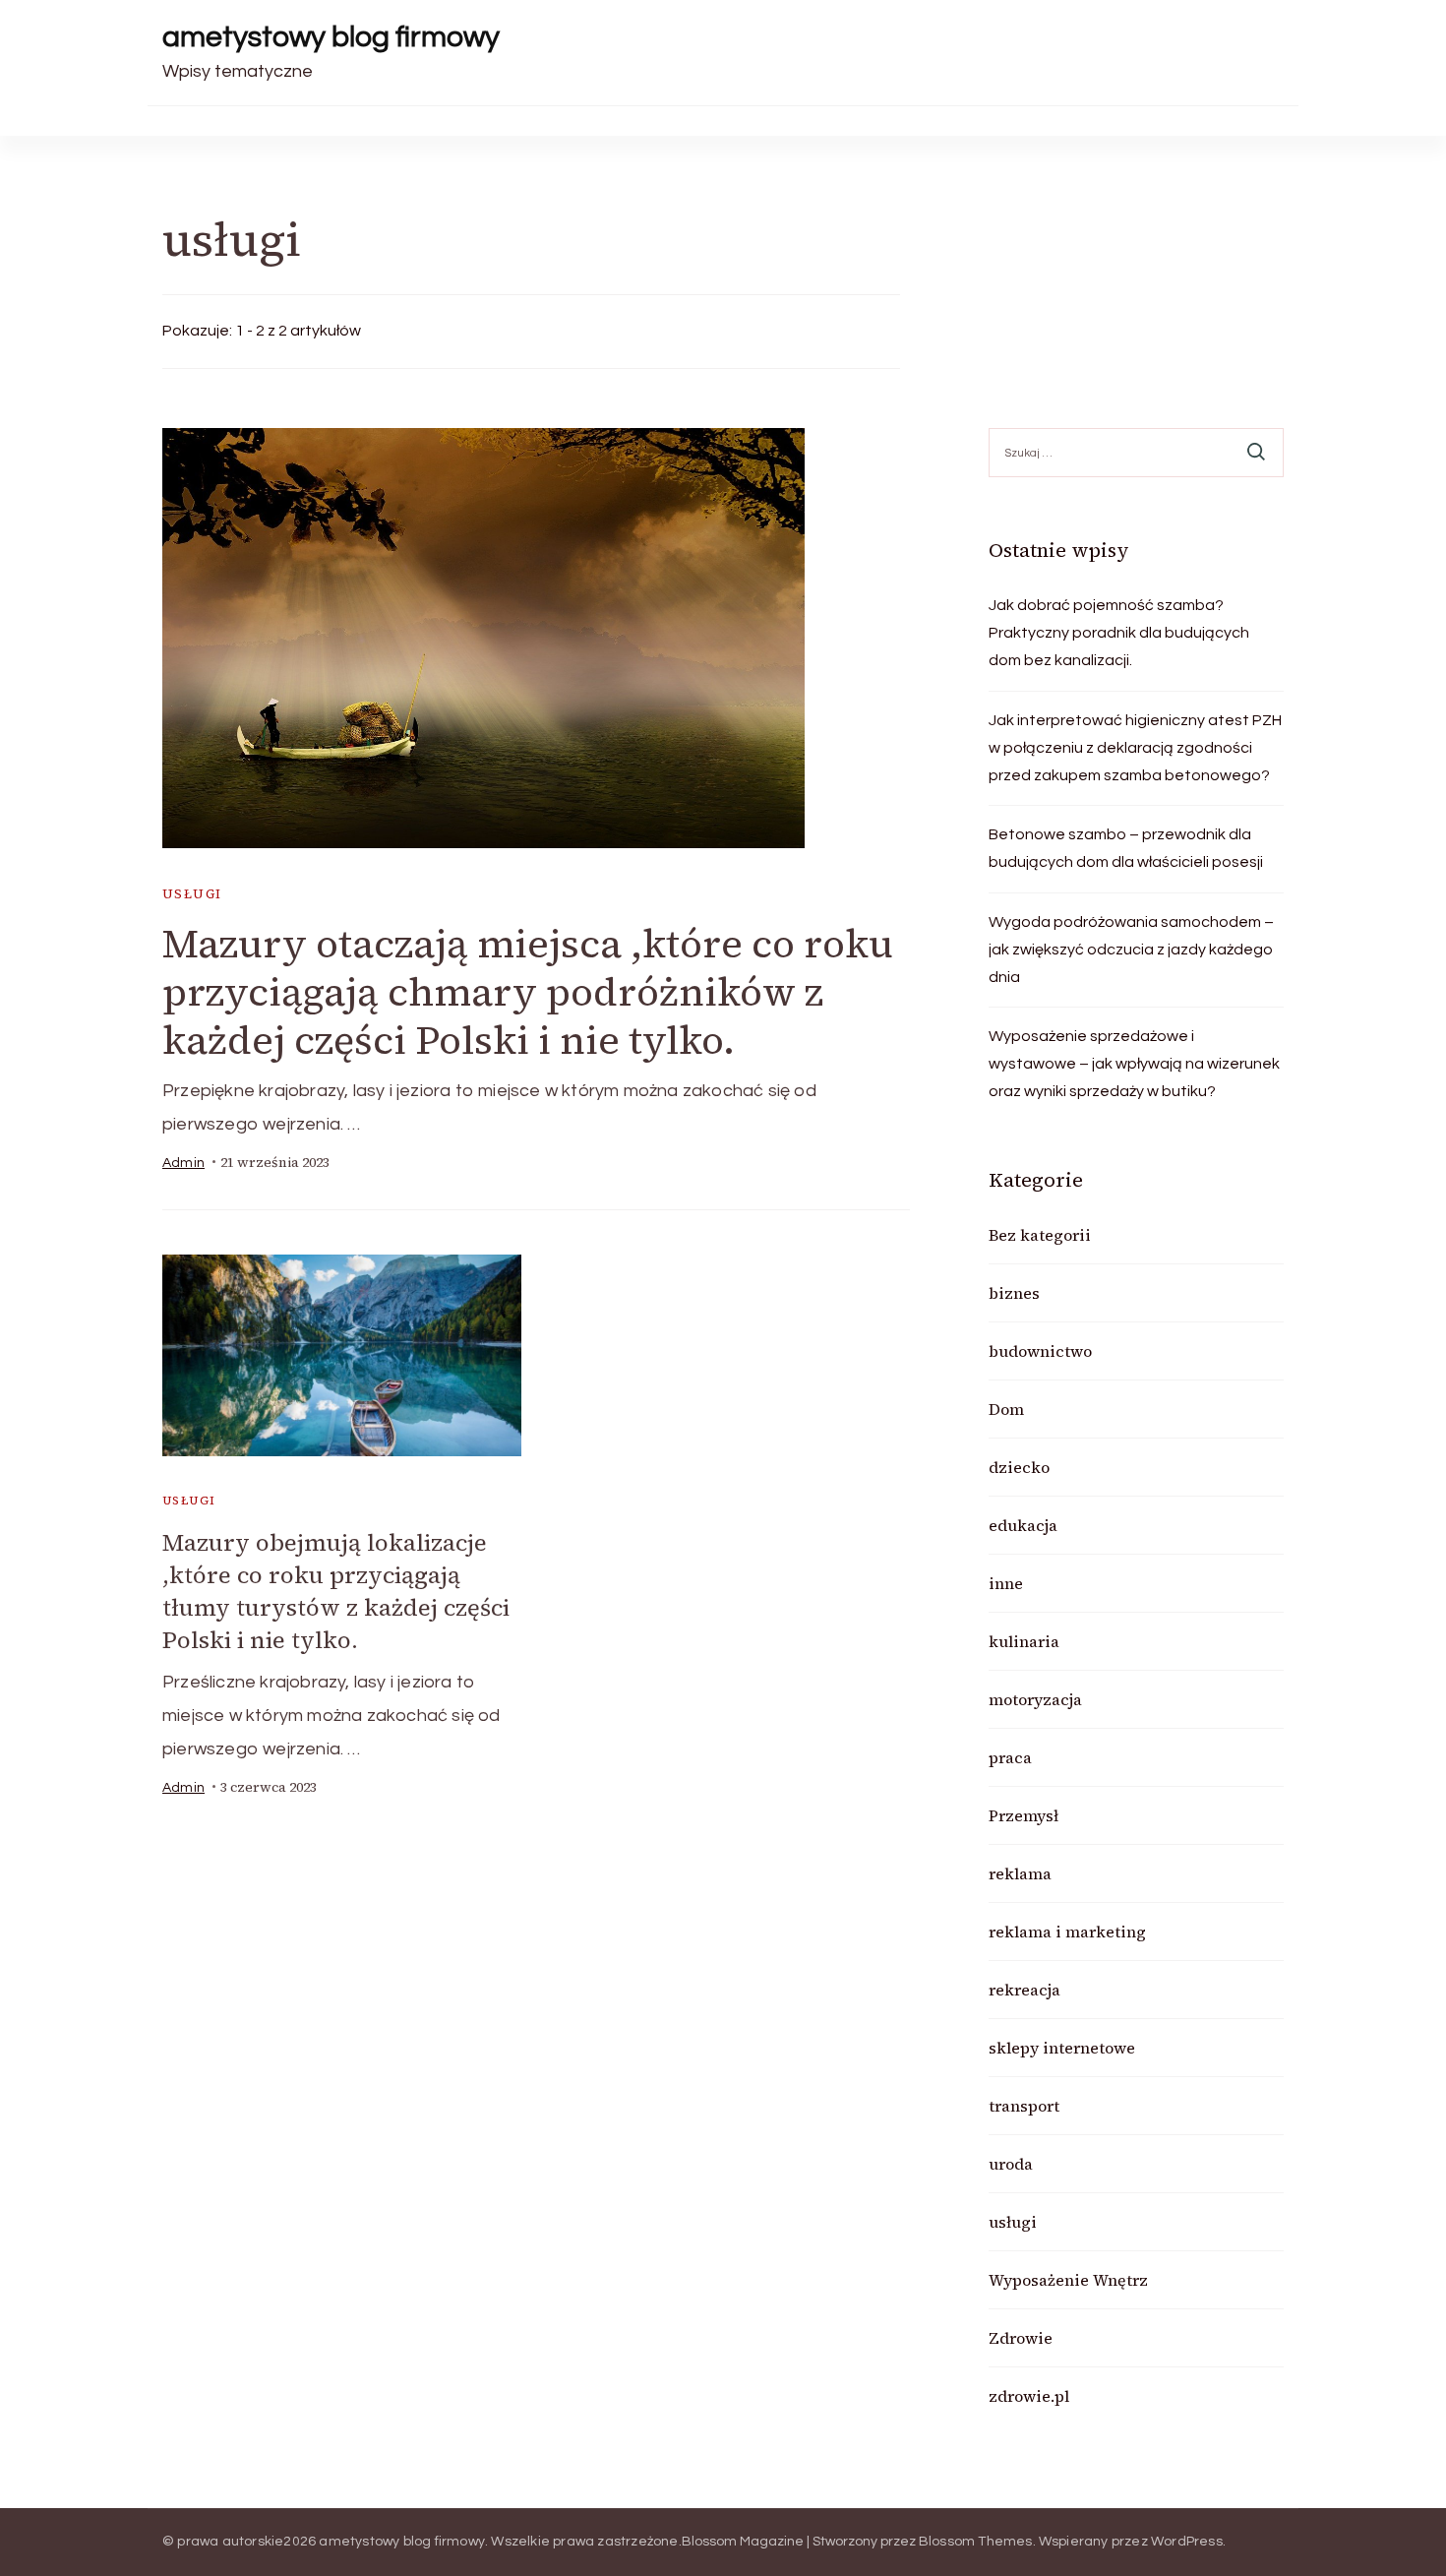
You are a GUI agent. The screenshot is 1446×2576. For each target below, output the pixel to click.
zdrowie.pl (1029, 2396)
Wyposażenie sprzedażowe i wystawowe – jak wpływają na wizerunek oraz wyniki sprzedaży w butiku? (1134, 1064)
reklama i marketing (1067, 1932)
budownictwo (1040, 1351)
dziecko (1019, 1467)
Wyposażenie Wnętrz (1068, 2280)
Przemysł (1024, 1815)
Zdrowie (1021, 2338)
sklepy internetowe (1062, 2048)
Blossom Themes (976, 2542)
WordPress (1187, 2542)
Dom (1006, 1409)
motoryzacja (1035, 1699)
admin (183, 1163)
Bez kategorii (1040, 1235)
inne (1006, 1583)
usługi (192, 894)
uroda (1011, 2164)
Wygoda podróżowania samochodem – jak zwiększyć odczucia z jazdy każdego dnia (1131, 950)
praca (1010, 1757)
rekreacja (1024, 1990)
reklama (1020, 1873)
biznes (1014, 1293)
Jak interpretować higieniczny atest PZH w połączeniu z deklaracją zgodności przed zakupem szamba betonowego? (1135, 748)
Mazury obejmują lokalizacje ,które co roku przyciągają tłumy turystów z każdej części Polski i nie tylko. (336, 1591)
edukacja (1023, 1525)
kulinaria (1024, 1641)
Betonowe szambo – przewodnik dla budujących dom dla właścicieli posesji (1126, 848)
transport (1024, 2106)
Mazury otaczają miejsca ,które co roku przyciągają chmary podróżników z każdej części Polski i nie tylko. (528, 992)
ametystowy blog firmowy (331, 37)
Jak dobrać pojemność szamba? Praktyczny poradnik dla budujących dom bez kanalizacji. (1119, 633)
